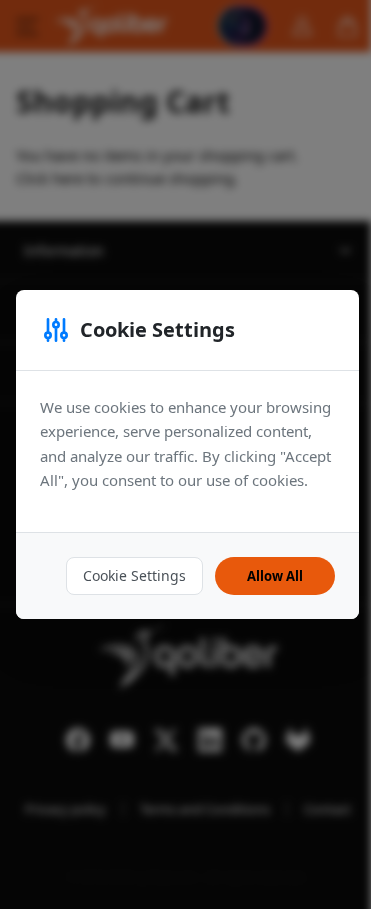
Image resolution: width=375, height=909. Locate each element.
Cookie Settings (134, 575)
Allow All (275, 576)
